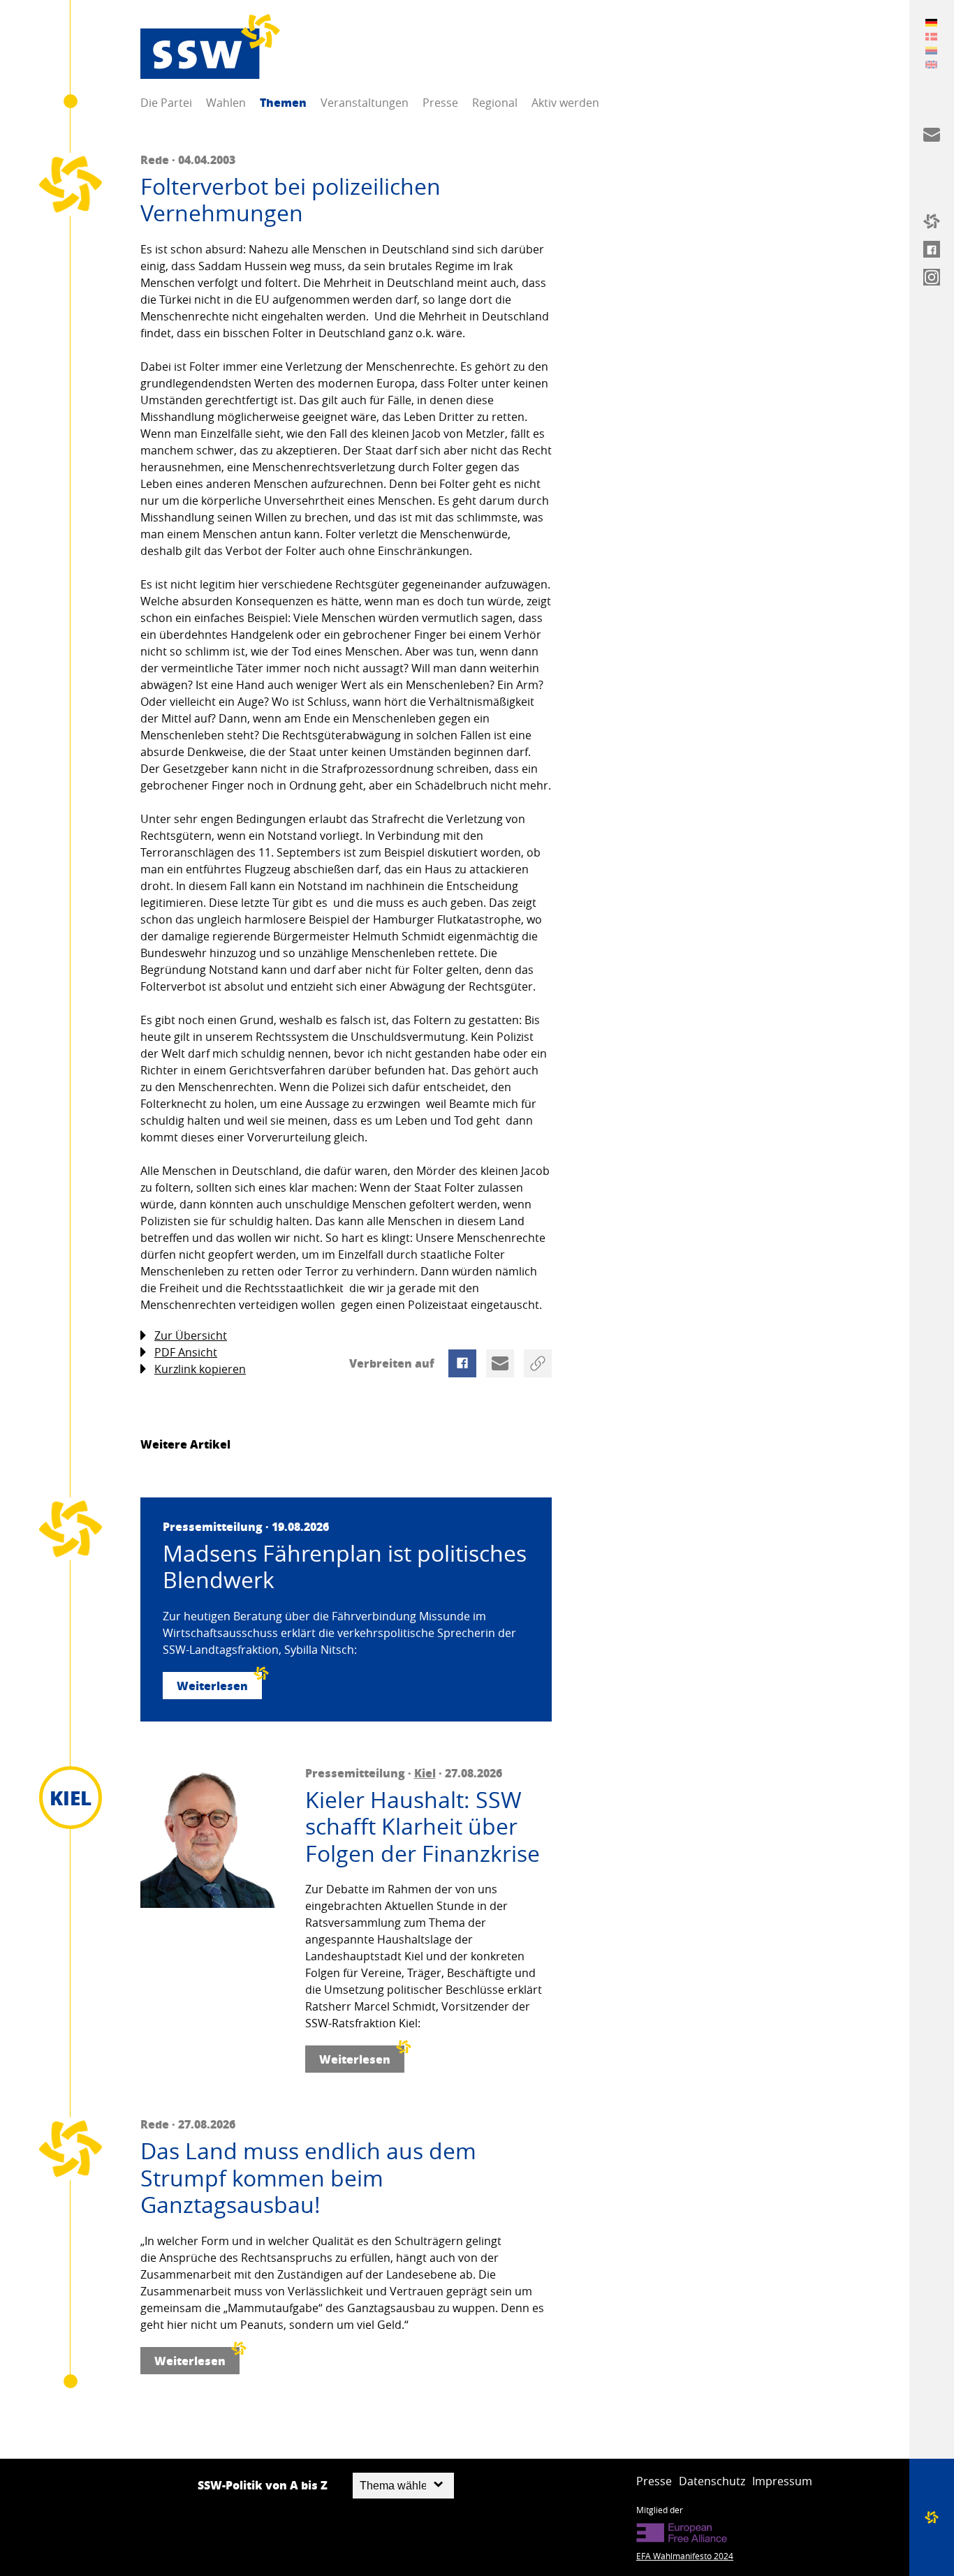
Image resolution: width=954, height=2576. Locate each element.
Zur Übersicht (191, 1335)
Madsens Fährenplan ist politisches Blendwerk (345, 1567)
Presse (440, 103)
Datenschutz (712, 2481)
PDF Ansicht (186, 1352)
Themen (283, 102)
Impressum (782, 2481)
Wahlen (226, 103)
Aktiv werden (565, 103)
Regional (495, 103)
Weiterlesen (212, 1686)
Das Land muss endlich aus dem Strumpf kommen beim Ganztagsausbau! (308, 2178)
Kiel (425, 1773)
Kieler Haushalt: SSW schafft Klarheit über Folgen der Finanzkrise (423, 1827)
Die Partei (166, 103)
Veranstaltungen (365, 103)
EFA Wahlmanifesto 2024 (685, 2556)
